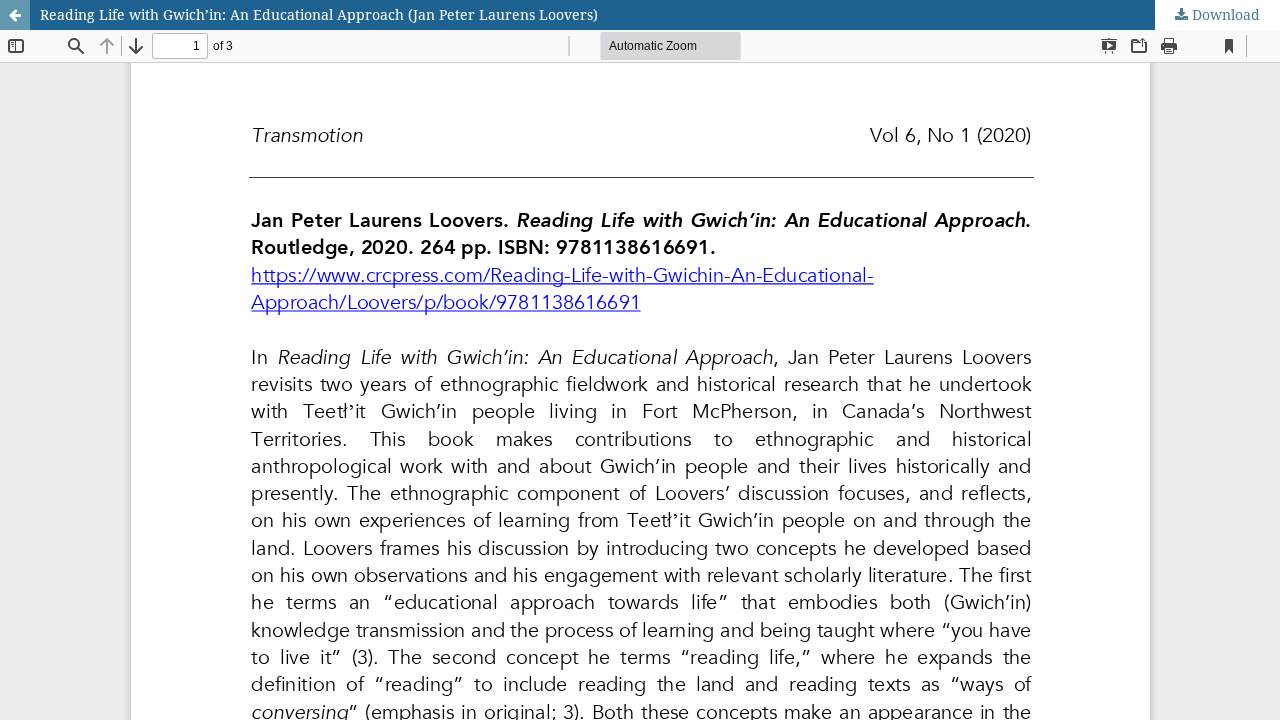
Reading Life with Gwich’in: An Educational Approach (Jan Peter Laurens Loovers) (319, 14)
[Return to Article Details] (15, 15)
